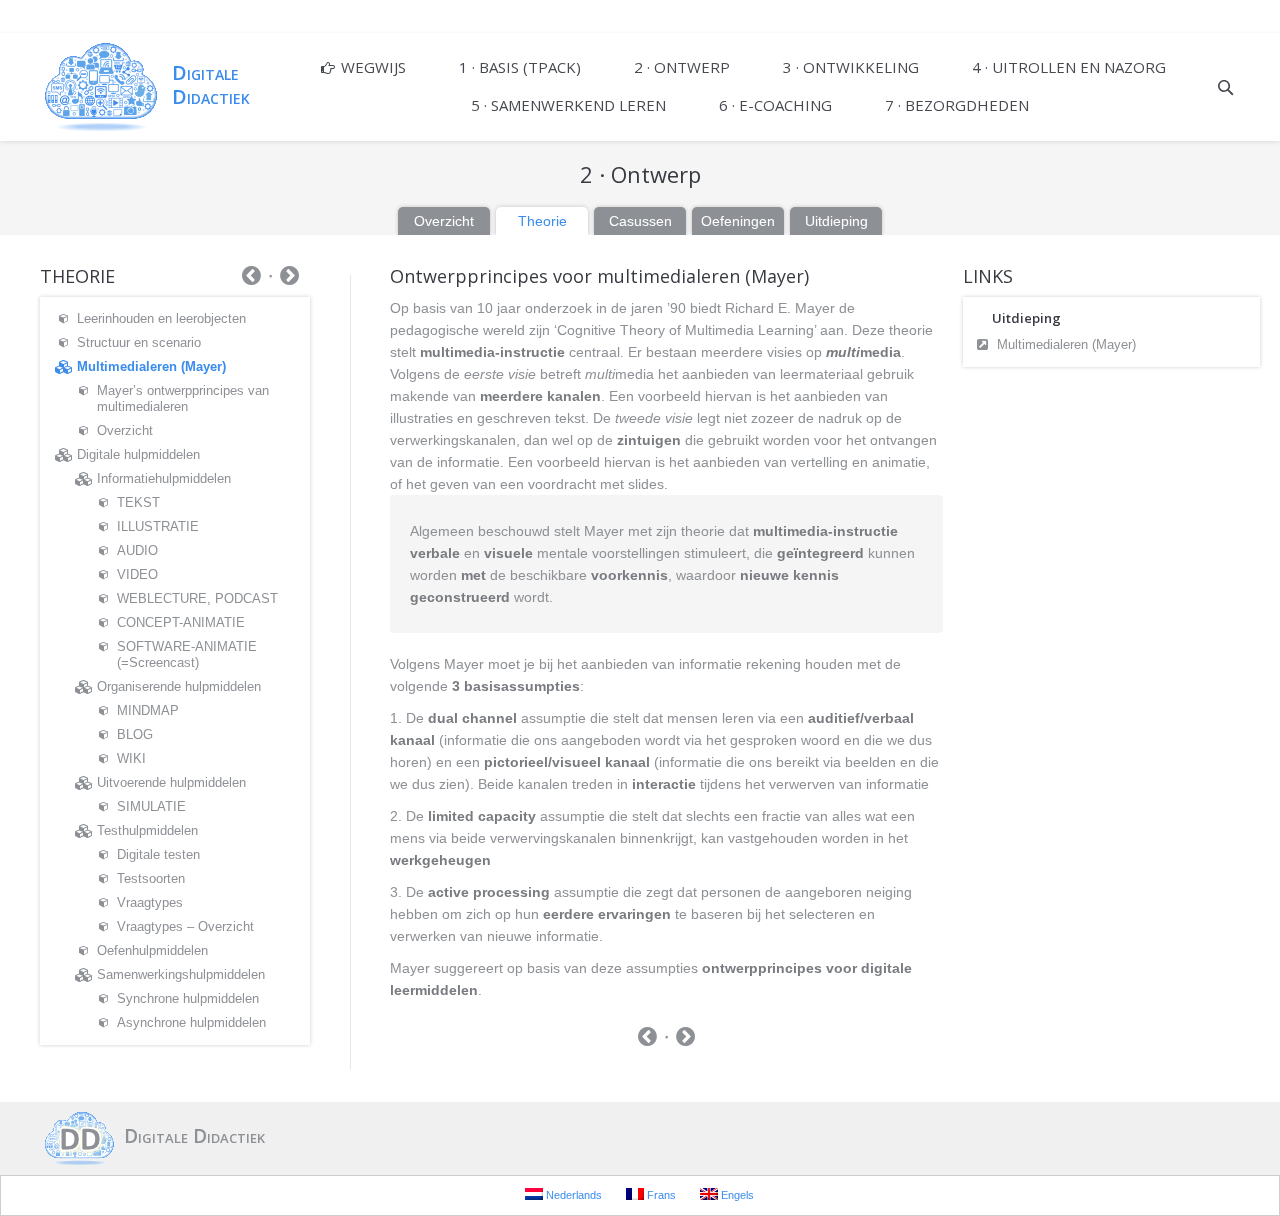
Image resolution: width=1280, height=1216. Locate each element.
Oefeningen (738, 221)
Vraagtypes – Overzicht (185, 926)
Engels (736, 1195)
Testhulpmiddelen (147, 830)
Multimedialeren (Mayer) (1066, 344)
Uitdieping (836, 221)
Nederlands (572, 1195)
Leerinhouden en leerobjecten (161, 318)
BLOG (135, 734)
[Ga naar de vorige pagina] (647, 1039)
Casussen (640, 221)
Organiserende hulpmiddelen (179, 686)
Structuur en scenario (139, 342)
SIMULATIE (151, 806)
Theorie (542, 221)
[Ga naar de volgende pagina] (685, 1039)
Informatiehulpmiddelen (164, 478)
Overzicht (444, 221)
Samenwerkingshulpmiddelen (181, 974)
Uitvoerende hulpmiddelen (171, 782)
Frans (660, 1195)
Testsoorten (151, 878)
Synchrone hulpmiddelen (188, 998)
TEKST (138, 502)
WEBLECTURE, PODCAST (197, 598)
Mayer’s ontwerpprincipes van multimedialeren (183, 398)
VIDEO (137, 574)
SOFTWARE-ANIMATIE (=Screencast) (187, 654)
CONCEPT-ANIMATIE (181, 622)
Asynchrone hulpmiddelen (191, 1022)
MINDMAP (148, 710)
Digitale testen (158, 854)
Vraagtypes (150, 902)
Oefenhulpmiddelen (152, 950)
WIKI (131, 758)
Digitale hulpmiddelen (138, 454)
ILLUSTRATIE (158, 526)
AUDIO (137, 550)
